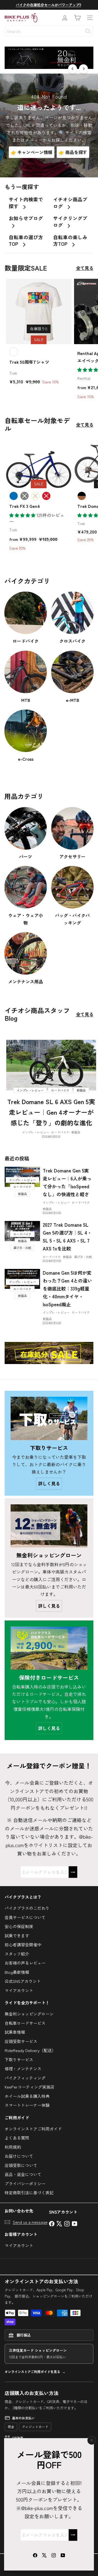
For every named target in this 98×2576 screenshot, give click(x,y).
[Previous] (73, 69)
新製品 (76, 1132)
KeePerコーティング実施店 (30, 2087)
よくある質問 (17, 2138)
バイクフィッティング (25, 2078)
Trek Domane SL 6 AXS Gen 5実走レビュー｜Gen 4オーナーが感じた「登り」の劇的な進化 (51, 1112)
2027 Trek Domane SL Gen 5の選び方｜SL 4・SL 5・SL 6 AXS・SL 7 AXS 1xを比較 (67, 1237)
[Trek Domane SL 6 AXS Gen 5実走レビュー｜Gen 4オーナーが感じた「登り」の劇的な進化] (51, 1065)
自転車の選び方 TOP (26, 241)
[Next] (83, 69)
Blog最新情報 (17, 1972)
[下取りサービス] (49, 1418)
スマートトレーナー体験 (27, 2105)
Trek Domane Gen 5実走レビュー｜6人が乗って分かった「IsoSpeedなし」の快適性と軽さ (67, 1182)
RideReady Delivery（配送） (30, 2050)
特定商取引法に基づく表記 (29, 2192)
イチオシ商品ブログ (70, 203)
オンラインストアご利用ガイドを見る (32, 2372)
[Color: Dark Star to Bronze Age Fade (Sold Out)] (82, 496)
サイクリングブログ (70, 222)
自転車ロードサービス (25, 2023)
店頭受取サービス (21, 2041)
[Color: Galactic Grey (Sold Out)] (24, 496)
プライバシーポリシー (25, 2183)
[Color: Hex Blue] (14, 496)
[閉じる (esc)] (92, 2440)
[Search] (88, 31)
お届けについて (19, 2156)
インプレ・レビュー (36, 1132)
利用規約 (13, 2147)
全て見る (85, 268)
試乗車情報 (15, 2032)
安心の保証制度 (19, 1926)
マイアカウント (19, 1990)
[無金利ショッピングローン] (49, 1526)
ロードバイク (60, 1132)
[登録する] (73, 2535)
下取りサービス (19, 2060)
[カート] (77, 18)
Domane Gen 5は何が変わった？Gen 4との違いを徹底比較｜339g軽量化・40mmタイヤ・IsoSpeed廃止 (67, 1288)
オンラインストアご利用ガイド (33, 2129)
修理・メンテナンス (23, 2069)
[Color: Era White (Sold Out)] (35, 496)
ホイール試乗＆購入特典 (27, 2096)
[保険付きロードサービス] (49, 1648)
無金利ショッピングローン (29, 2014)
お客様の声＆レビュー (25, 1963)
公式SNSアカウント (23, 1981)
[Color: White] (14, 352)
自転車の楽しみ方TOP (70, 241)
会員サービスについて (25, 1917)
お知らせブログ (26, 218)
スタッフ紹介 (17, 1954)
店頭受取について (21, 2165)
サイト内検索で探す (26, 203)
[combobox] (49, 31)
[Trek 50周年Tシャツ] (39, 334)
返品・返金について (23, 2174)
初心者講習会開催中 (23, 1945)
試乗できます (17, 1936)
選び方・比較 (83, 1257)
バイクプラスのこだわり (27, 1908)
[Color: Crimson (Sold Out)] (46, 496)
